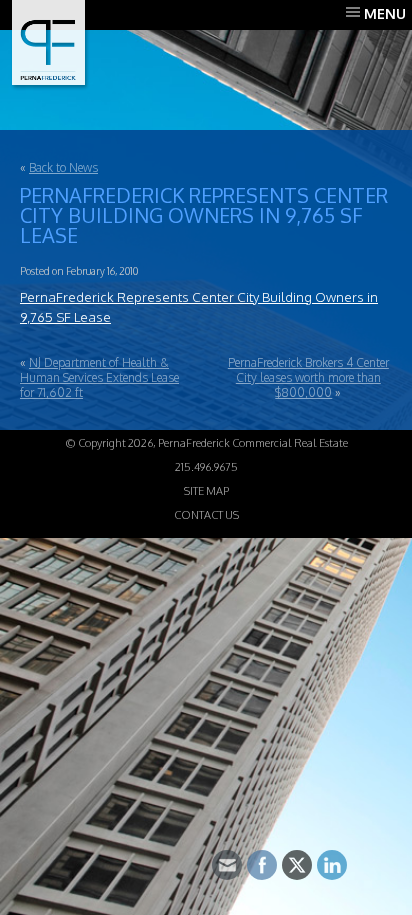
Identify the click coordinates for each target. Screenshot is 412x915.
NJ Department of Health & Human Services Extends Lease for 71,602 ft (99, 377)
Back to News (63, 167)
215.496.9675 (206, 467)
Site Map (206, 491)
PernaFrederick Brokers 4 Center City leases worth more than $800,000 (308, 377)
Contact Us (206, 515)
